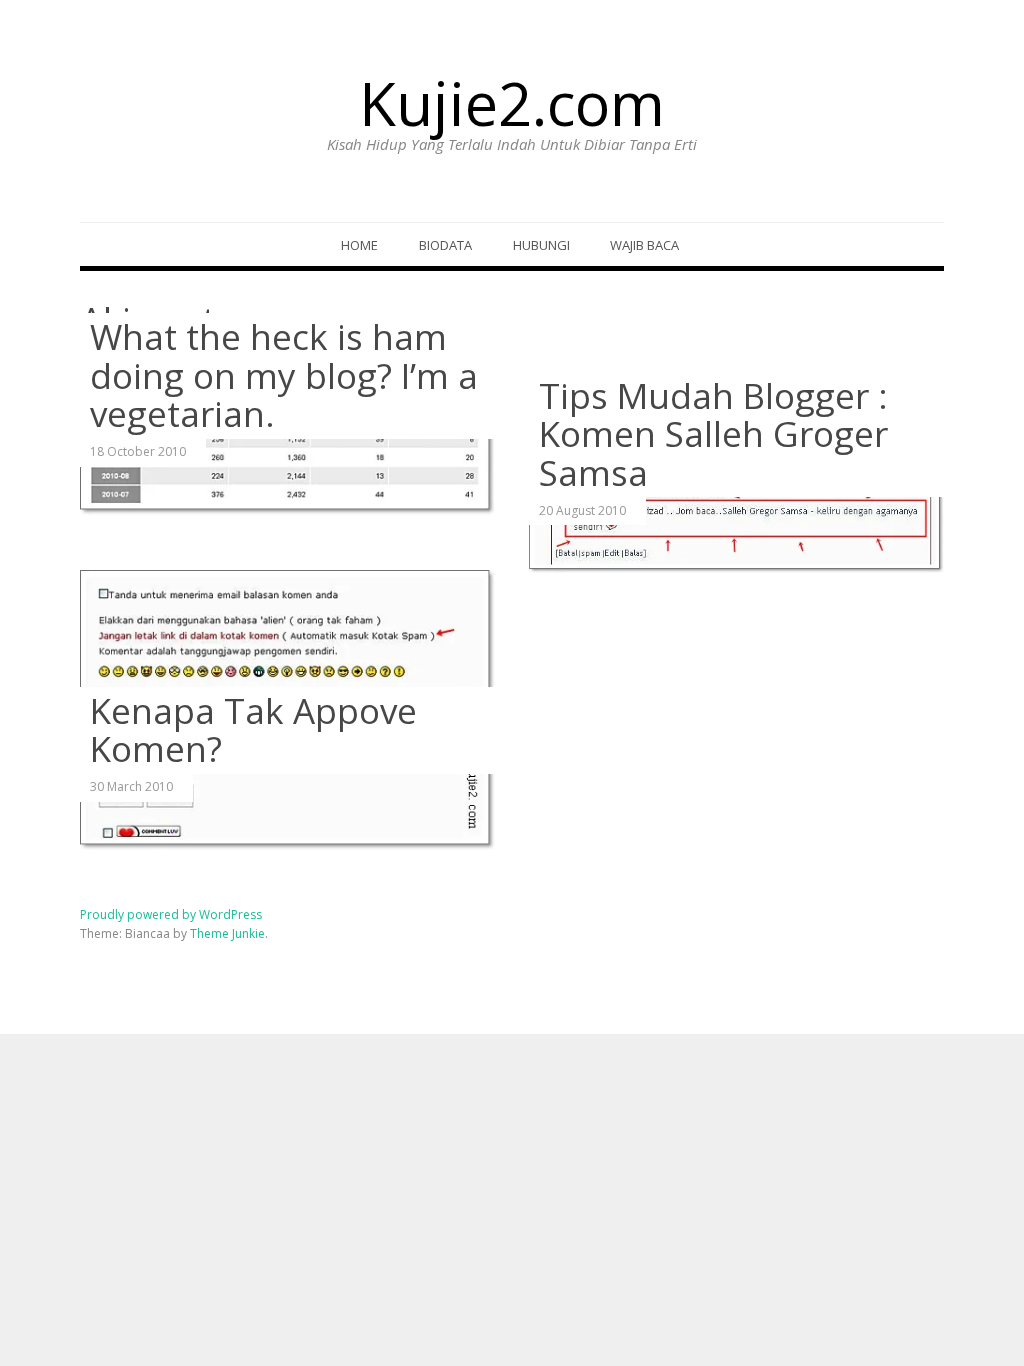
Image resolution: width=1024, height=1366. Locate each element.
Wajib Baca (644, 245)
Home (359, 245)
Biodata (445, 245)
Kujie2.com (512, 103)
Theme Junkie (227, 933)
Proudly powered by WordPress (171, 914)
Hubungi (541, 245)
